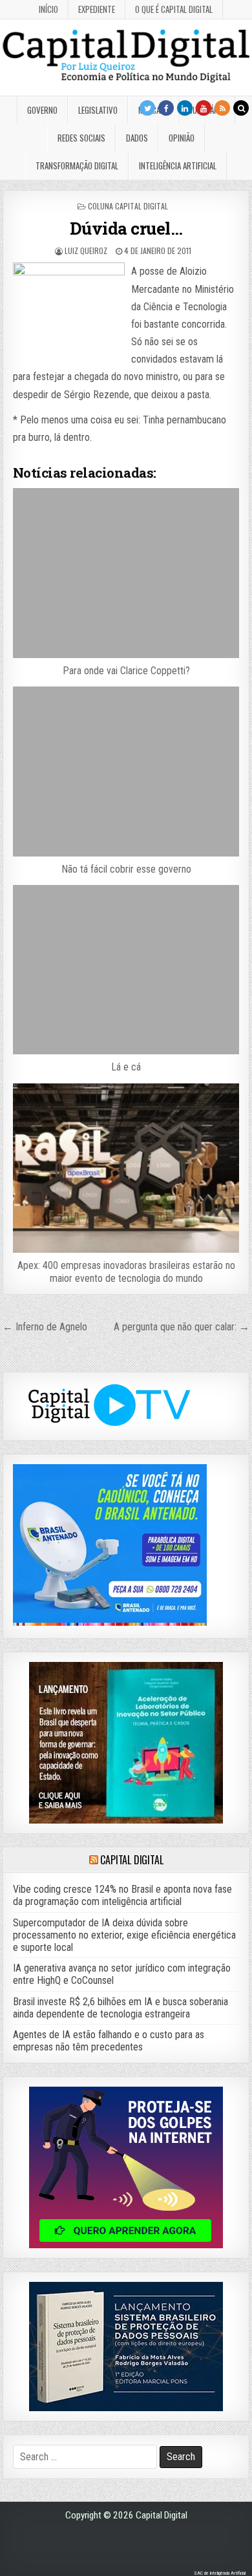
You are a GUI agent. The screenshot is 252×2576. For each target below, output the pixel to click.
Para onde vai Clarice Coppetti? (126, 671)
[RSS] (222, 108)
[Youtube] (204, 108)
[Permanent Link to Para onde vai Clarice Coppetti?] (126, 573)
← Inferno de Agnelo (45, 1327)
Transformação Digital (77, 165)
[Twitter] (147, 108)
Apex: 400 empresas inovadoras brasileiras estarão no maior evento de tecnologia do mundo (126, 1272)
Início (48, 9)
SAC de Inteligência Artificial (220, 2573)
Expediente (97, 9)
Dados (137, 138)
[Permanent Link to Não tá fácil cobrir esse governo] (126, 772)
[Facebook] (166, 108)
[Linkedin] (185, 108)
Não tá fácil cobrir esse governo (126, 869)
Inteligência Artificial (178, 165)
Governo (42, 110)
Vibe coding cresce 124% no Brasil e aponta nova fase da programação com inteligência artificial (122, 1895)
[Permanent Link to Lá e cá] (126, 970)
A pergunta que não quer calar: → (182, 1327)
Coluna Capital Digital (128, 206)
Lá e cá (126, 1067)
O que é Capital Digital (174, 9)
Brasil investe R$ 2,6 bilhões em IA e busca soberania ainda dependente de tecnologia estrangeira (121, 2008)
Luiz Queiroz (86, 250)
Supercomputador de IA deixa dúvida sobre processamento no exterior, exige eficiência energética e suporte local (124, 1935)
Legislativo (98, 110)
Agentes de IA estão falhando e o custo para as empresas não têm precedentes (109, 2041)
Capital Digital (131, 1860)
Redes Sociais (81, 138)
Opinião (182, 138)
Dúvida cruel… (126, 228)
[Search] (241, 108)
